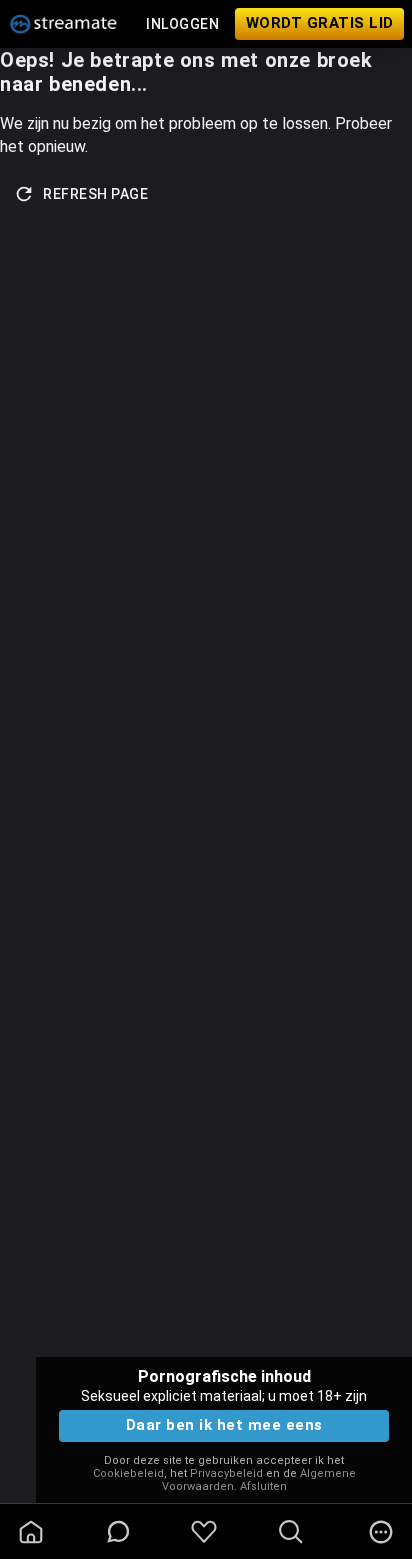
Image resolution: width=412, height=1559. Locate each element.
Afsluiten (263, 1486)
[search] (291, 1532)
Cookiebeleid (128, 1473)
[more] (381, 1532)
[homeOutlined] (31, 1532)
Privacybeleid (226, 1473)
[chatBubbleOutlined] (118, 1531)
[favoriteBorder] (204, 1532)
